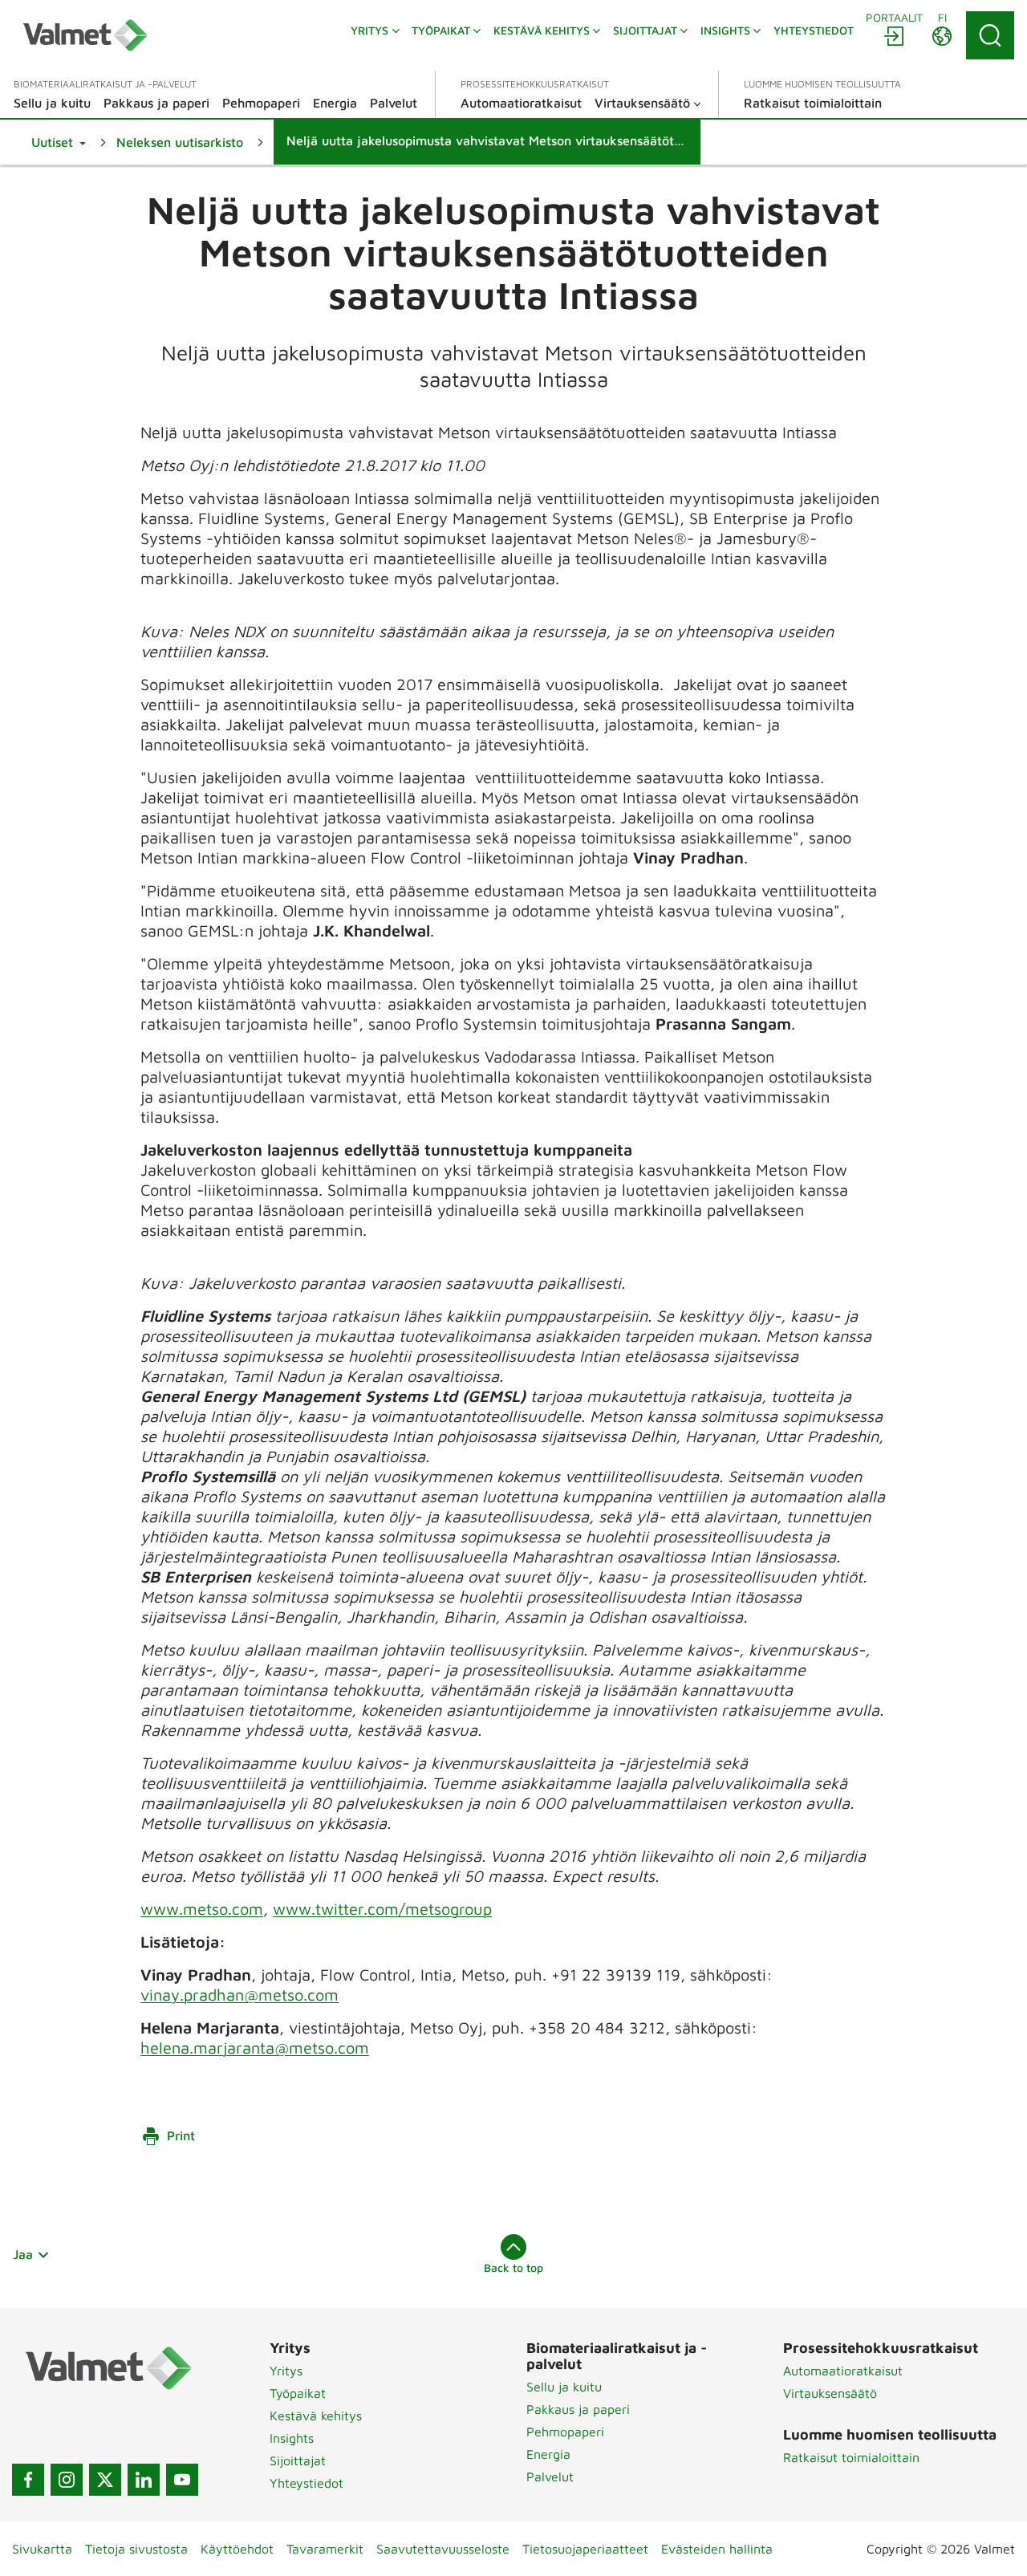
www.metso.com (202, 1909)
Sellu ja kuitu (564, 2387)
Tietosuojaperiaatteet (585, 2549)
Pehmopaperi (565, 2432)
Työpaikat (298, 2393)
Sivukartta (42, 2549)
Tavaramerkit (325, 2549)
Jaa (23, 2254)
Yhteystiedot (306, 2483)
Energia (548, 2454)
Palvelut (550, 2476)
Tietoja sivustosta (136, 2549)
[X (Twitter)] (105, 2480)
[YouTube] (182, 2480)
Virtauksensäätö (830, 2393)
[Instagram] (67, 2480)
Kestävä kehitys (316, 2416)
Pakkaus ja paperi (578, 2409)
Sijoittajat (298, 2460)
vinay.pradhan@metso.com (239, 1995)
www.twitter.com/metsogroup (382, 1909)
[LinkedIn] (144, 2480)
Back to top (513, 2267)
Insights (292, 2438)
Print (181, 2135)
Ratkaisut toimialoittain (851, 2457)
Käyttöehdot (237, 2549)
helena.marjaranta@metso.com (255, 2048)
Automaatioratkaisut (843, 2371)
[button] (59, 142)
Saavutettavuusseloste (443, 2549)
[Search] (990, 35)
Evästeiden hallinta (717, 2549)
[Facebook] (28, 2480)
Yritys (286, 2371)
